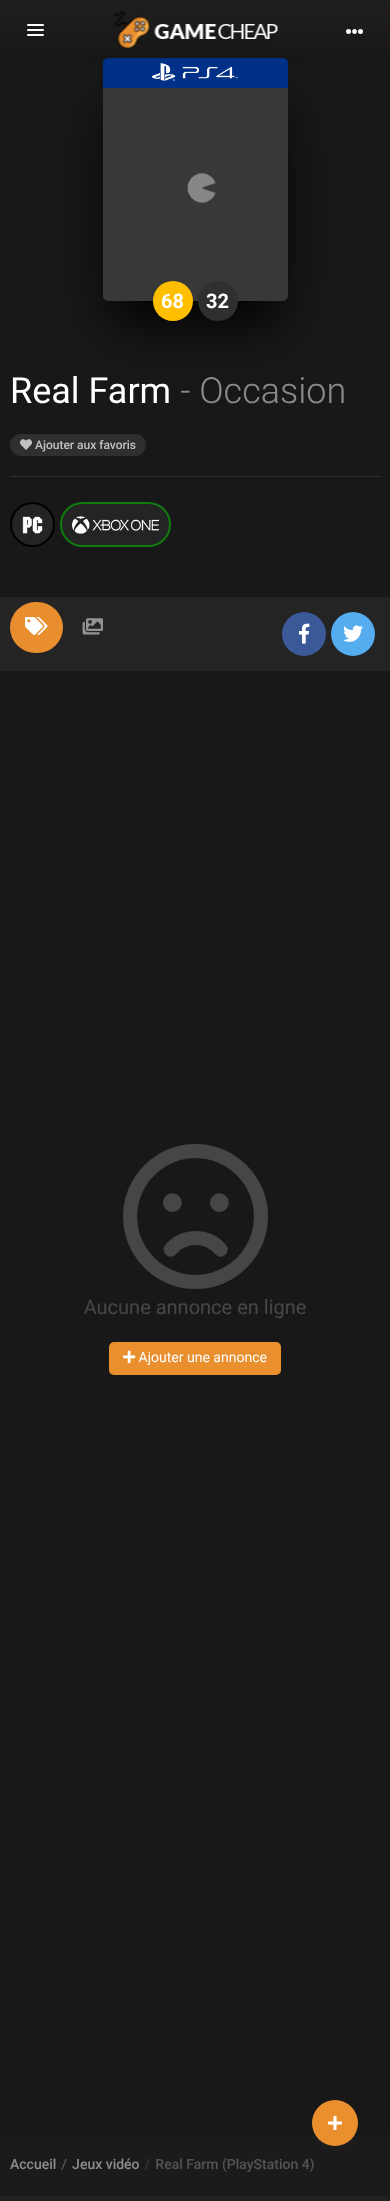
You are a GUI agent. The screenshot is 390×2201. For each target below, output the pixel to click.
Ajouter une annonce (201, 1358)
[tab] (36, 627)
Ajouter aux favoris (84, 445)
